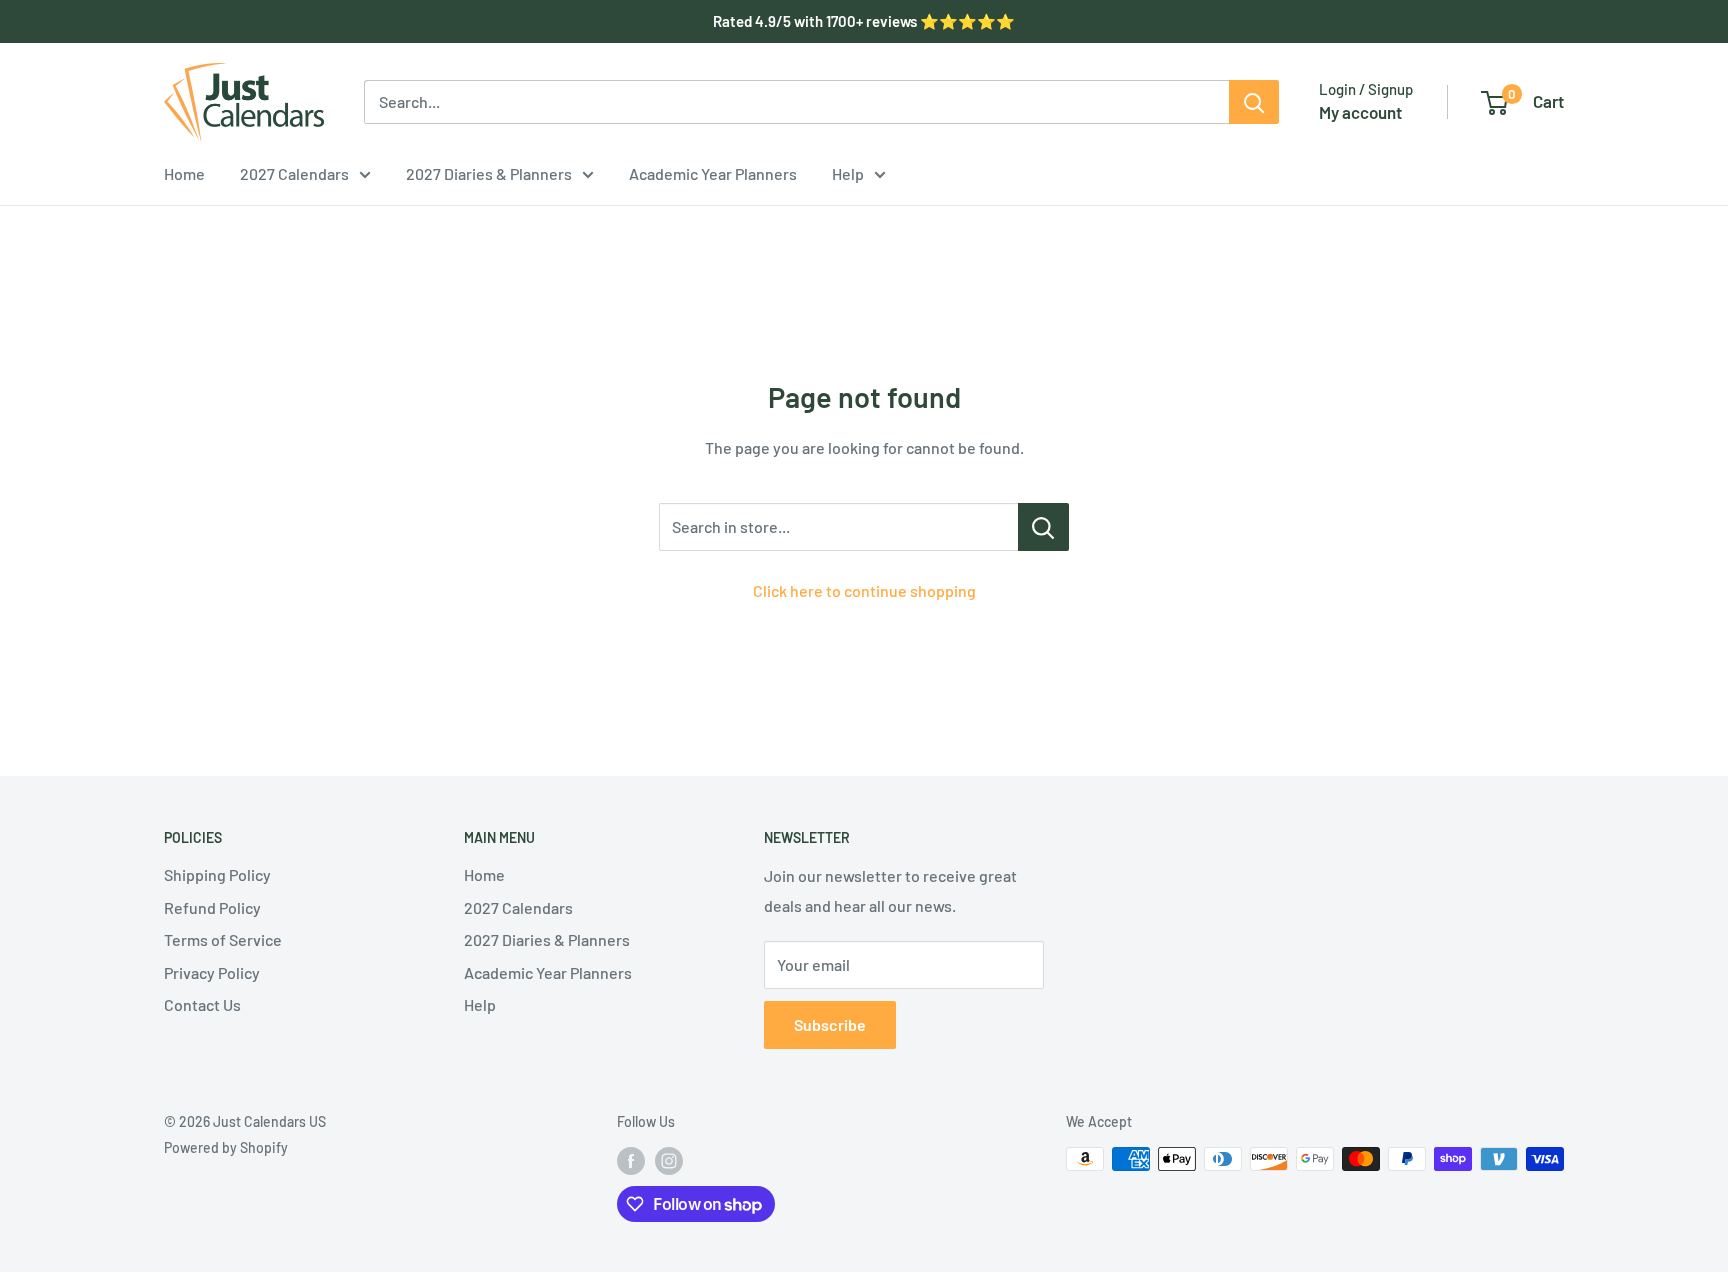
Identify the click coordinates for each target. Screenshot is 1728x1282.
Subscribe (830, 1024)
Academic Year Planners (713, 173)
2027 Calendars (294, 173)
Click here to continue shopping (864, 590)
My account (1360, 112)
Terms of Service (223, 939)
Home (184, 173)
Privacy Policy (212, 972)
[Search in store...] (1043, 527)
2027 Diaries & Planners (489, 173)
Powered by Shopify (226, 1147)
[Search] (1254, 102)
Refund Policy (212, 907)
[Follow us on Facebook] (631, 1161)
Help (848, 173)
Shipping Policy (217, 874)
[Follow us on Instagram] (669, 1161)
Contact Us (202, 1004)
